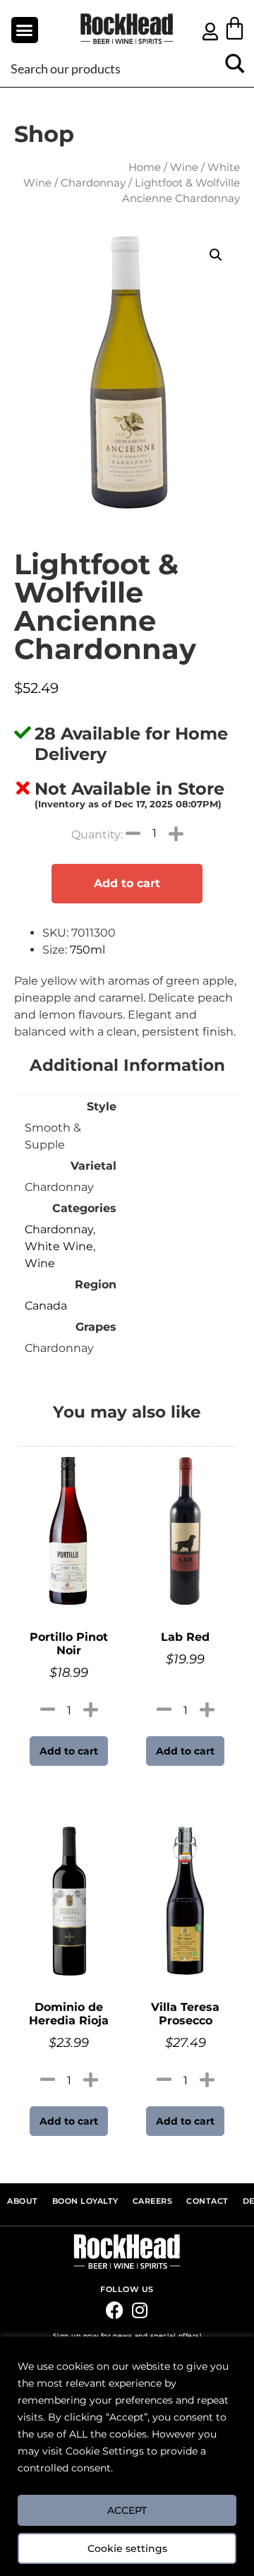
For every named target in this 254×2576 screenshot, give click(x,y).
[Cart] (235, 28)
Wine (184, 167)
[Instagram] (139, 2310)
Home (145, 167)
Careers (153, 2201)
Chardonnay (93, 183)
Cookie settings (127, 2548)
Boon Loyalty (85, 2201)
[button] (25, 30)
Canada (46, 1306)
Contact (207, 2201)
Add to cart (127, 883)
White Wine (59, 1246)
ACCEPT (127, 2510)
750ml (87, 950)
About (23, 2201)
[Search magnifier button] (235, 68)
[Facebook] (115, 2310)
